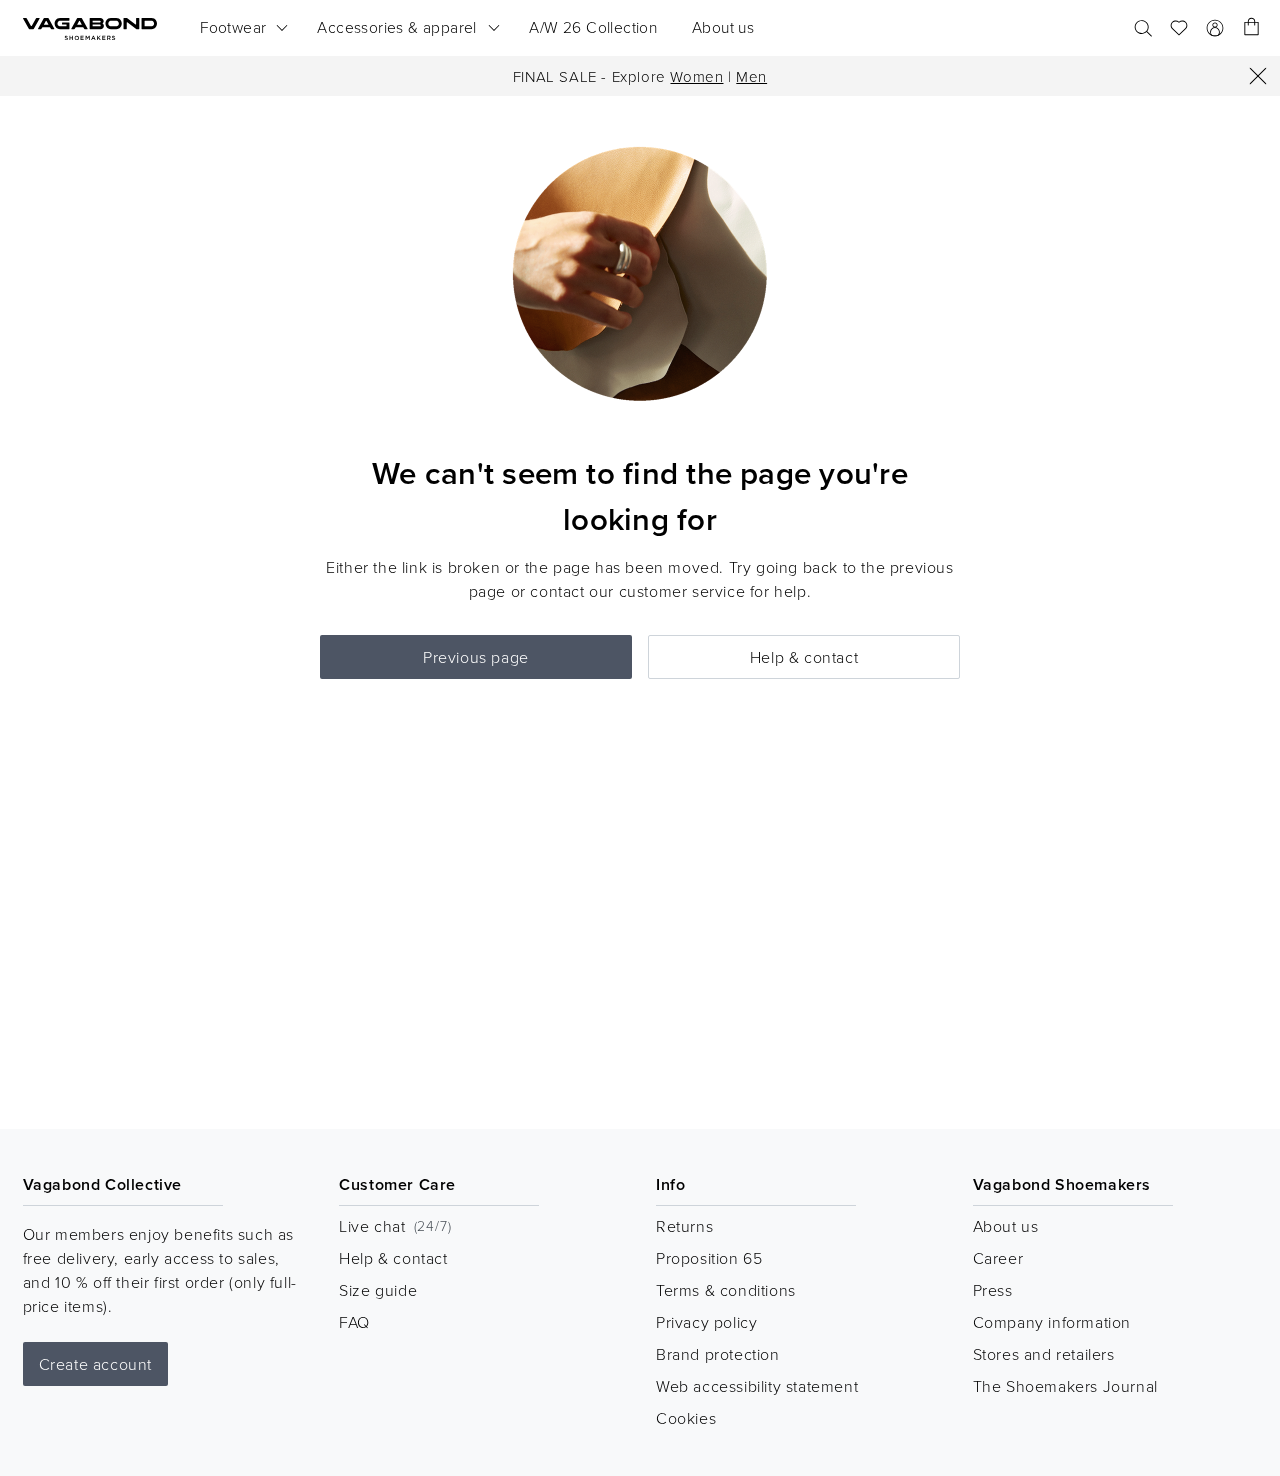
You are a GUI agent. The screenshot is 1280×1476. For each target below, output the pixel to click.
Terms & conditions (726, 1290)
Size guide (378, 1290)
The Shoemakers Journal (1065, 1386)
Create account (95, 1364)
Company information (1052, 1322)
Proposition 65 (709, 1258)
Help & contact (804, 657)
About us (1006, 1226)
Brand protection (718, 1354)
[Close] (1258, 76)
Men (751, 76)
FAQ (354, 1322)
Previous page (476, 657)
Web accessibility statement (757, 1386)
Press (993, 1290)
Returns (684, 1226)
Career (998, 1258)
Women (696, 76)
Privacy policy (706, 1322)
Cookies (686, 1418)
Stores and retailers (1044, 1354)
